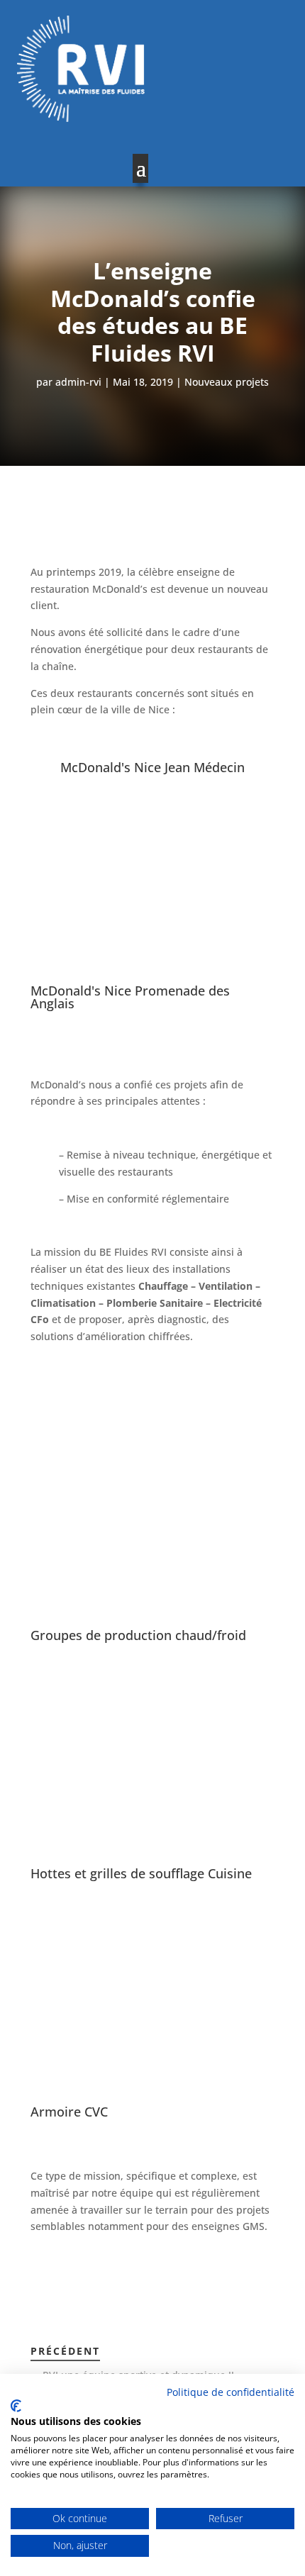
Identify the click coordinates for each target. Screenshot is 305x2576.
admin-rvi (78, 382)
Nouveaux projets (227, 382)
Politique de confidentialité (231, 2392)
